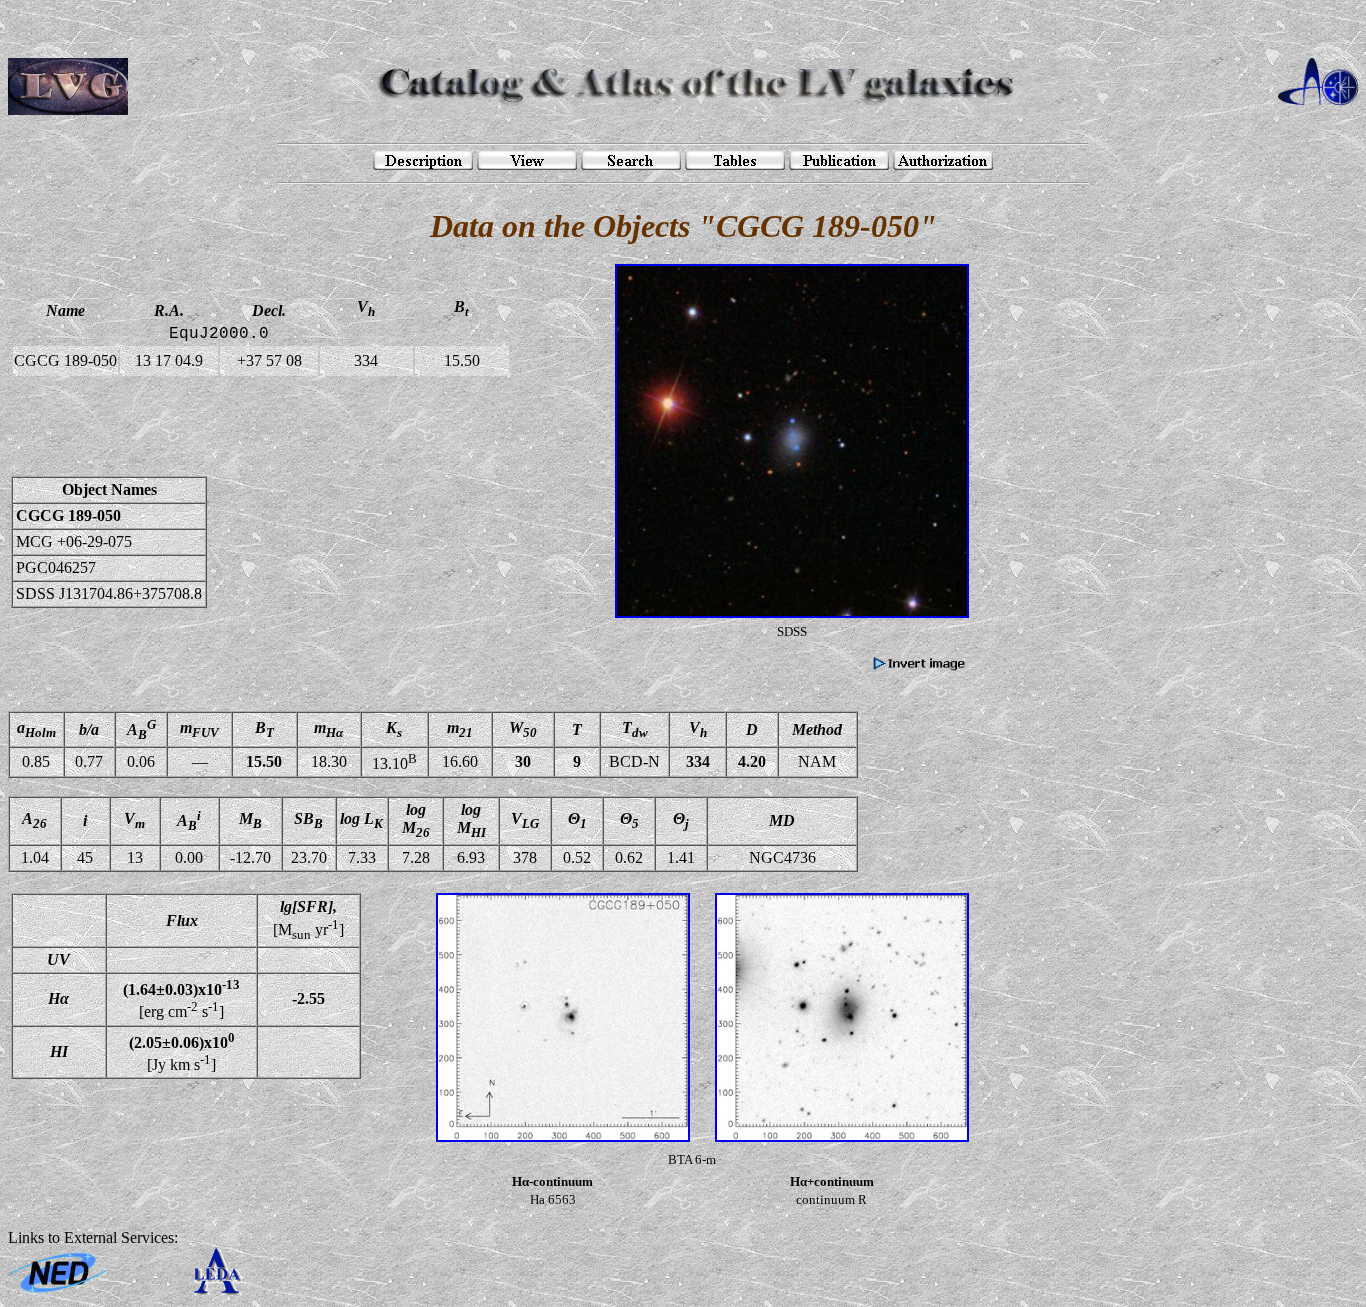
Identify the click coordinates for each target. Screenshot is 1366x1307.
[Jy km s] (182, 1052)
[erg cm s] (181, 999)
